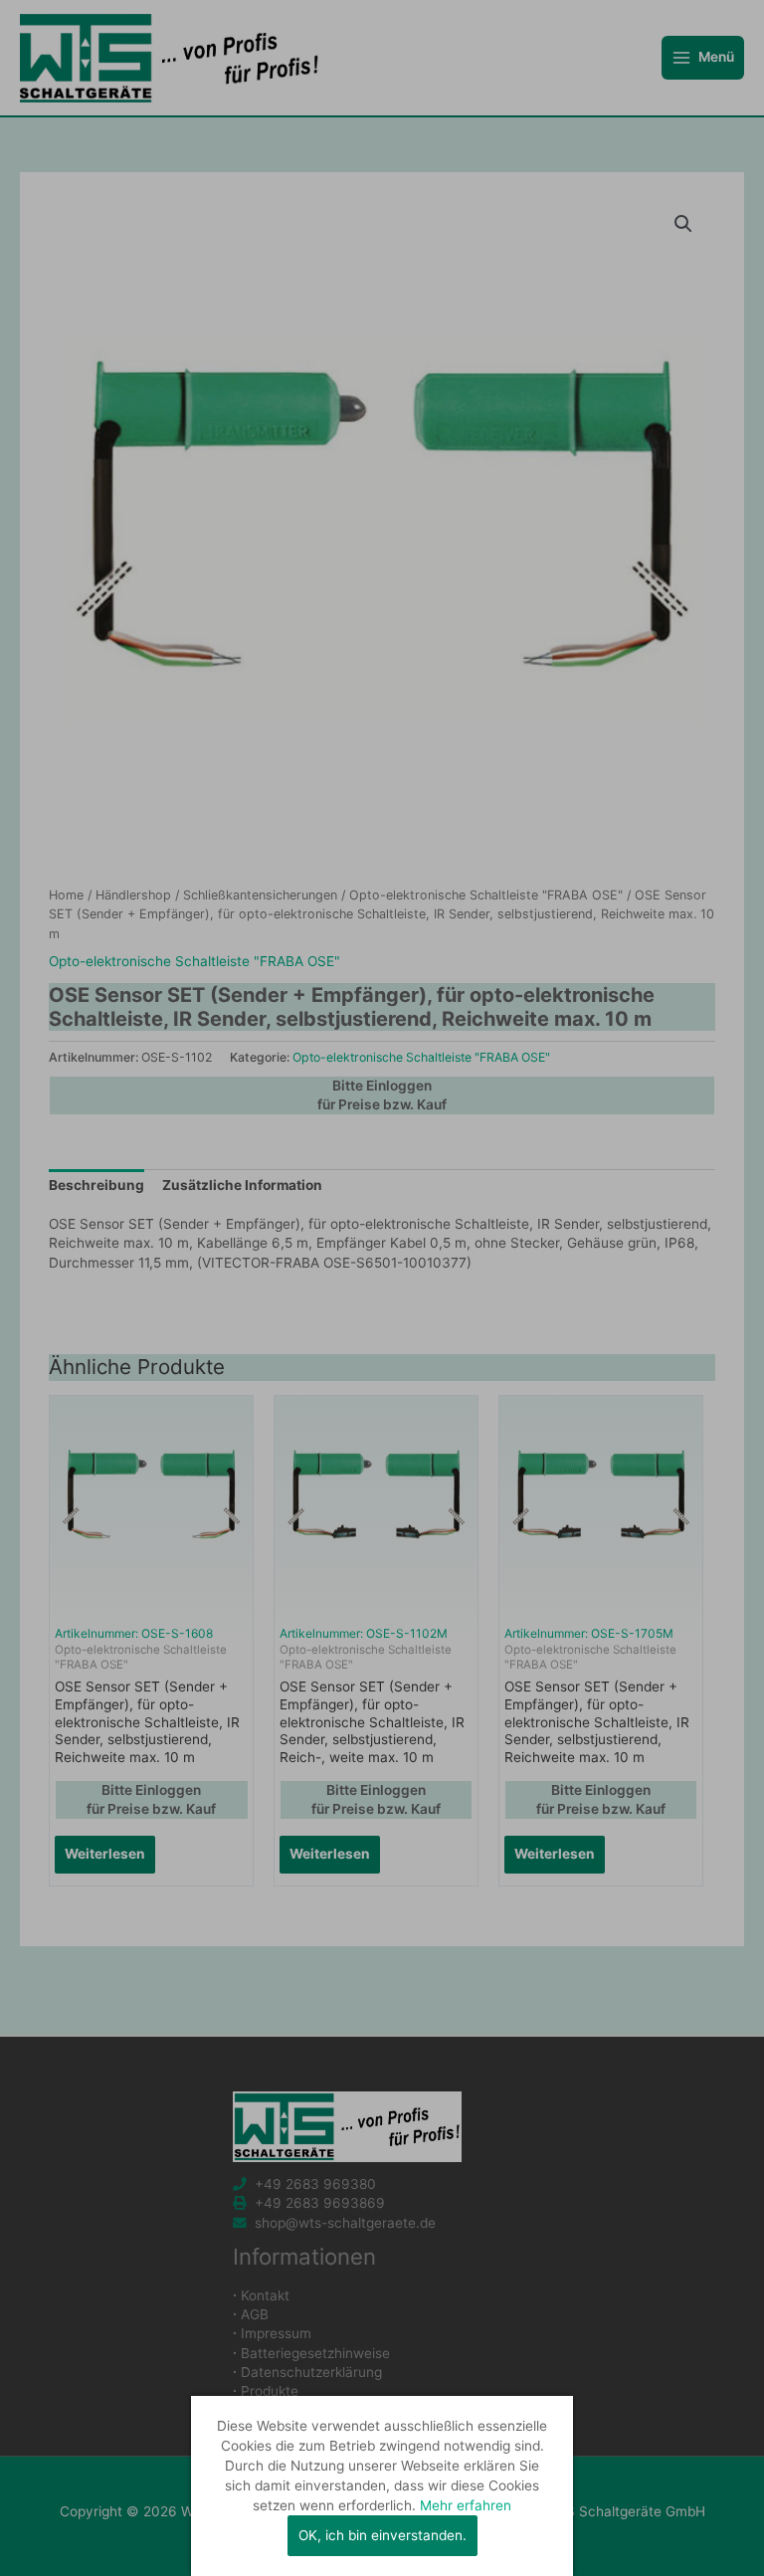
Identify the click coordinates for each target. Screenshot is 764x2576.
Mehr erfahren (466, 2505)
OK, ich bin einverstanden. (382, 2535)
